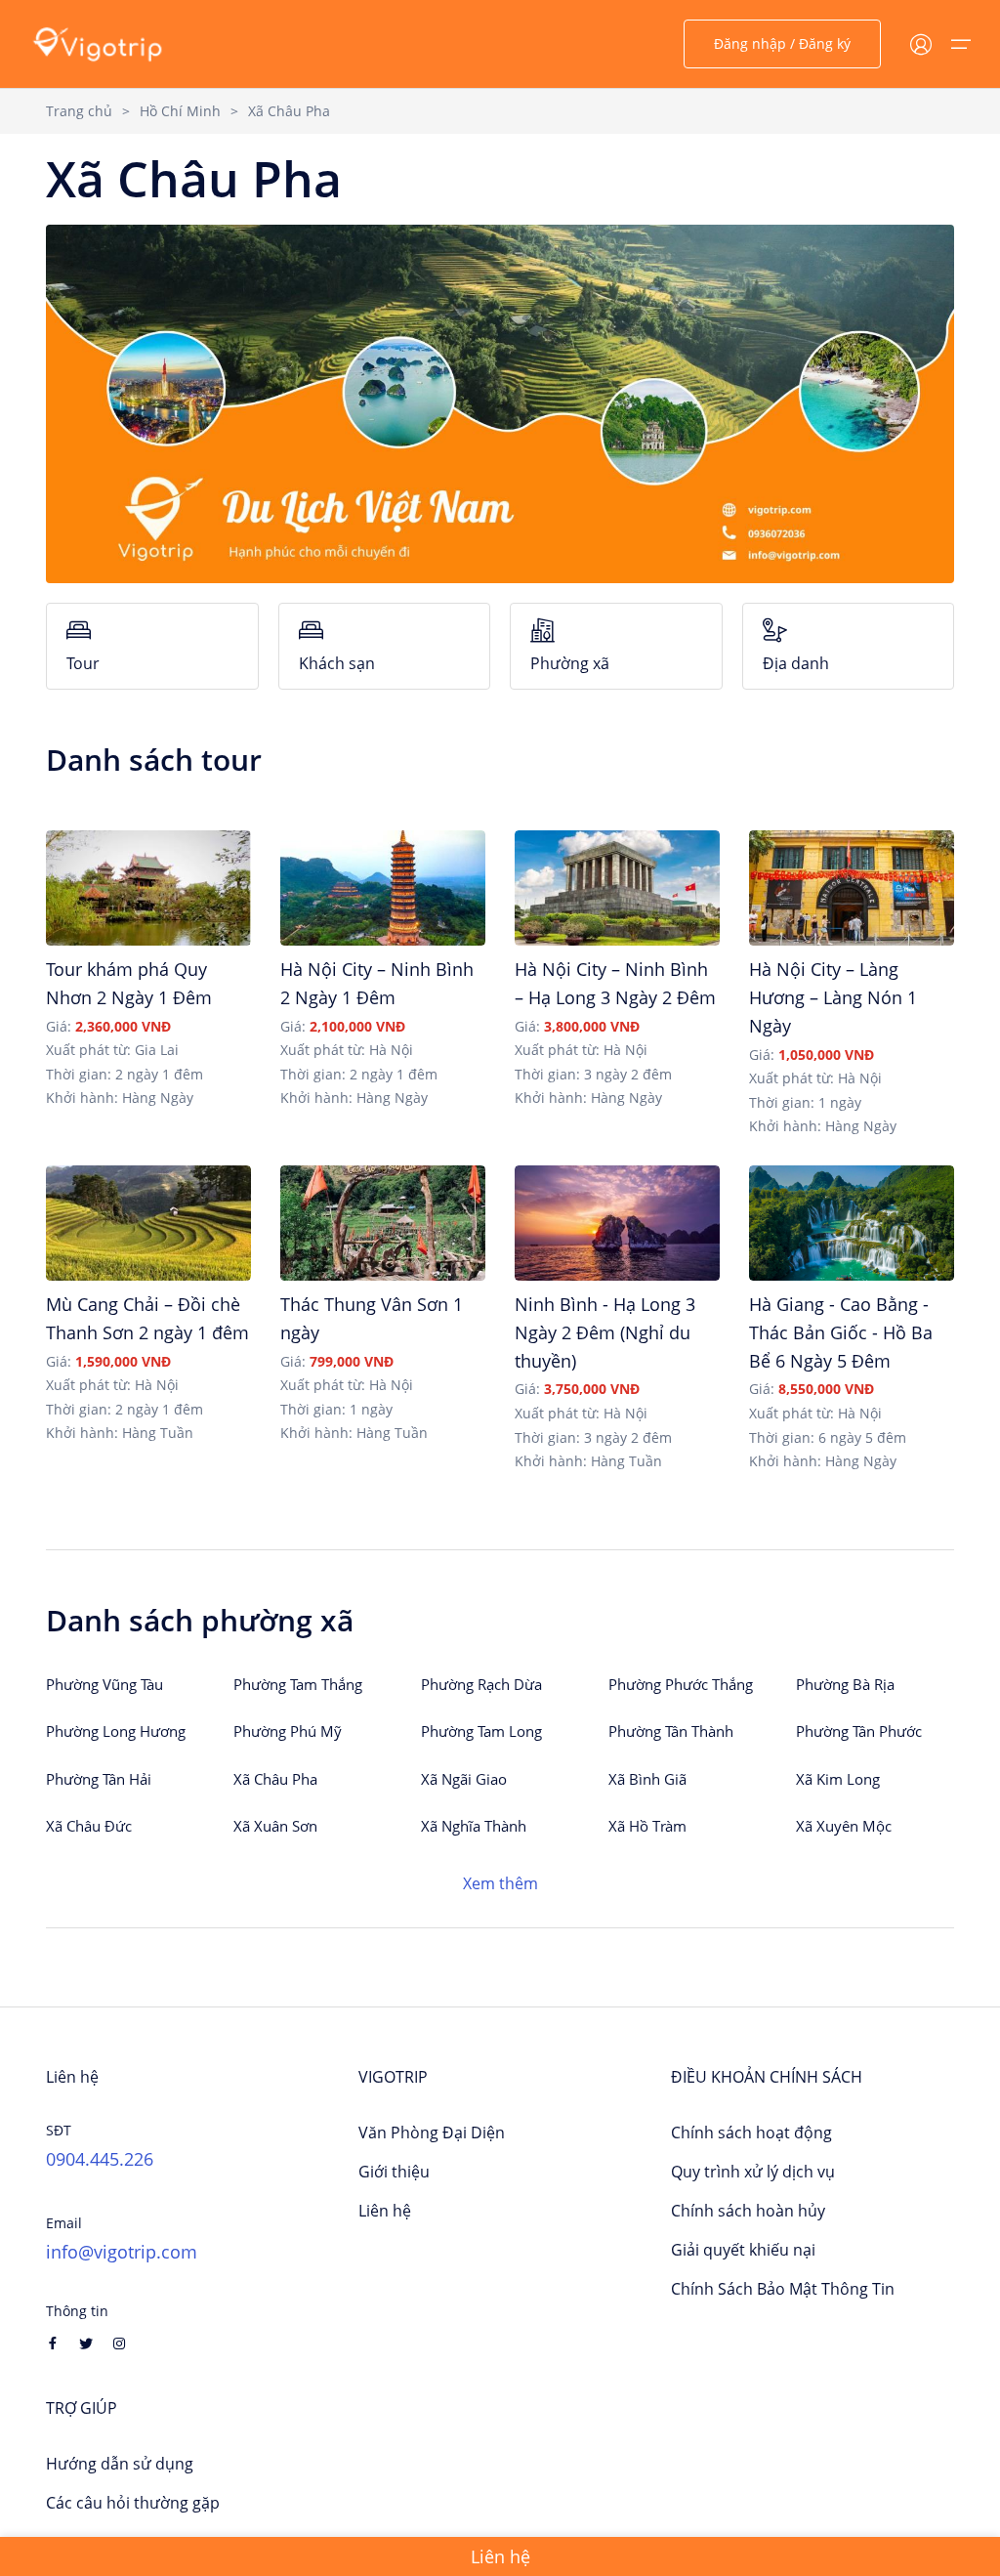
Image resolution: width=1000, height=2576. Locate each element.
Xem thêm (500, 1883)
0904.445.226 (100, 2159)
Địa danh (796, 663)
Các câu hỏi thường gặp (133, 2503)
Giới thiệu (394, 2172)
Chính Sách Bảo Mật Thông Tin (783, 2289)
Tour (83, 663)
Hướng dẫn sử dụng (120, 2464)
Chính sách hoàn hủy (748, 2211)
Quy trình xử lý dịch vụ (753, 2172)
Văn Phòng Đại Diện (432, 2133)
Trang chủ (79, 111)
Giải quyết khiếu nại (743, 2250)
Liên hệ (385, 2211)
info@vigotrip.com (122, 2252)
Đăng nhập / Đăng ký (782, 43)
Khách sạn (337, 663)
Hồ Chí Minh (180, 111)
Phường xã (570, 663)
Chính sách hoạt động (751, 2133)
